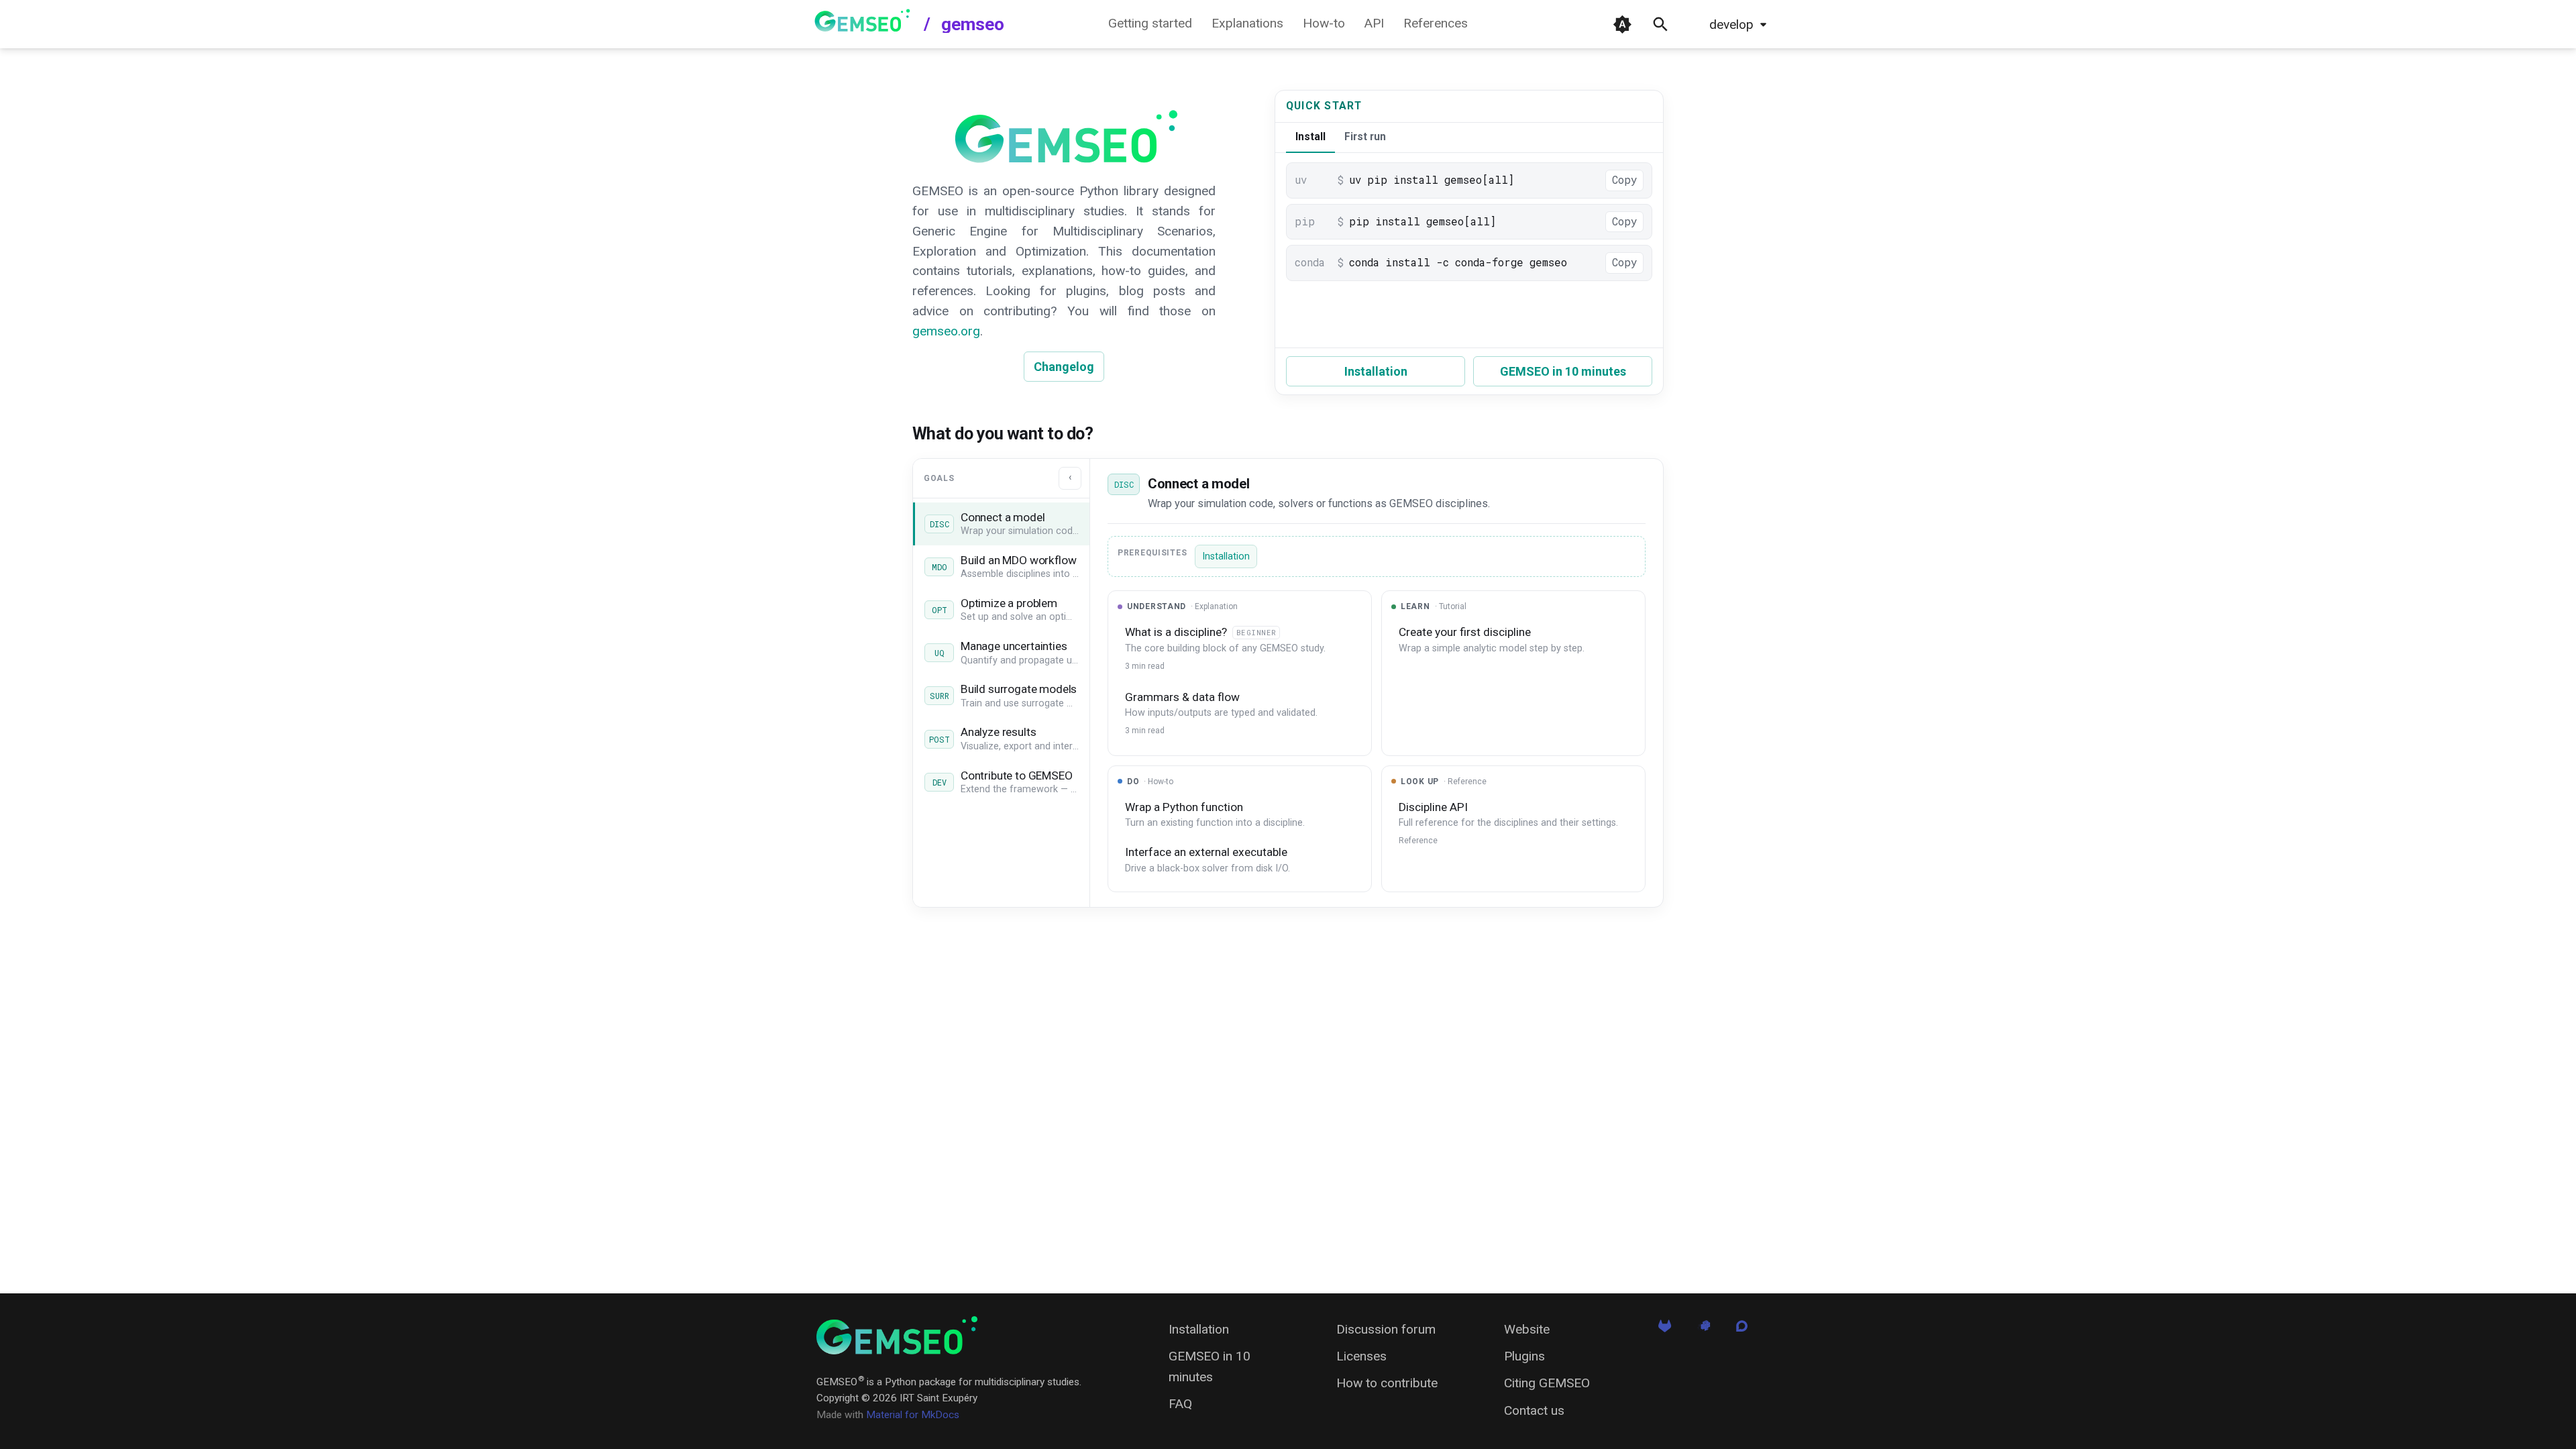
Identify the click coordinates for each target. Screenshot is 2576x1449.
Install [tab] (1310, 137)
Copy (1624, 180)
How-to (1324, 24)
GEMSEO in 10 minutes (1563, 371)
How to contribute (1387, 1383)
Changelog (1064, 367)
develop (1731, 24)
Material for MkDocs (913, 1415)
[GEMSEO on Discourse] (1742, 1331)
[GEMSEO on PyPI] (1704, 1331)
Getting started (1150, 24)
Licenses (1361, 1356)
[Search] (1661, 24)
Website (1527, 1329)
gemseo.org (946, 331)
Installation (1376, 371)
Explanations (1247, 24)
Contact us (1534, 1410)
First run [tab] (1365, 137)
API (1374, 24)
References (1436, 24)
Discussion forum (1386, 1329)
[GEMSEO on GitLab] (1665, 1331)
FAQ (1180, 1404)
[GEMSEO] (897, 1335)
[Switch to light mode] (1622, 24)
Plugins (1524, 1356)
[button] (1001, 524)
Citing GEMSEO (1547, 1383)
